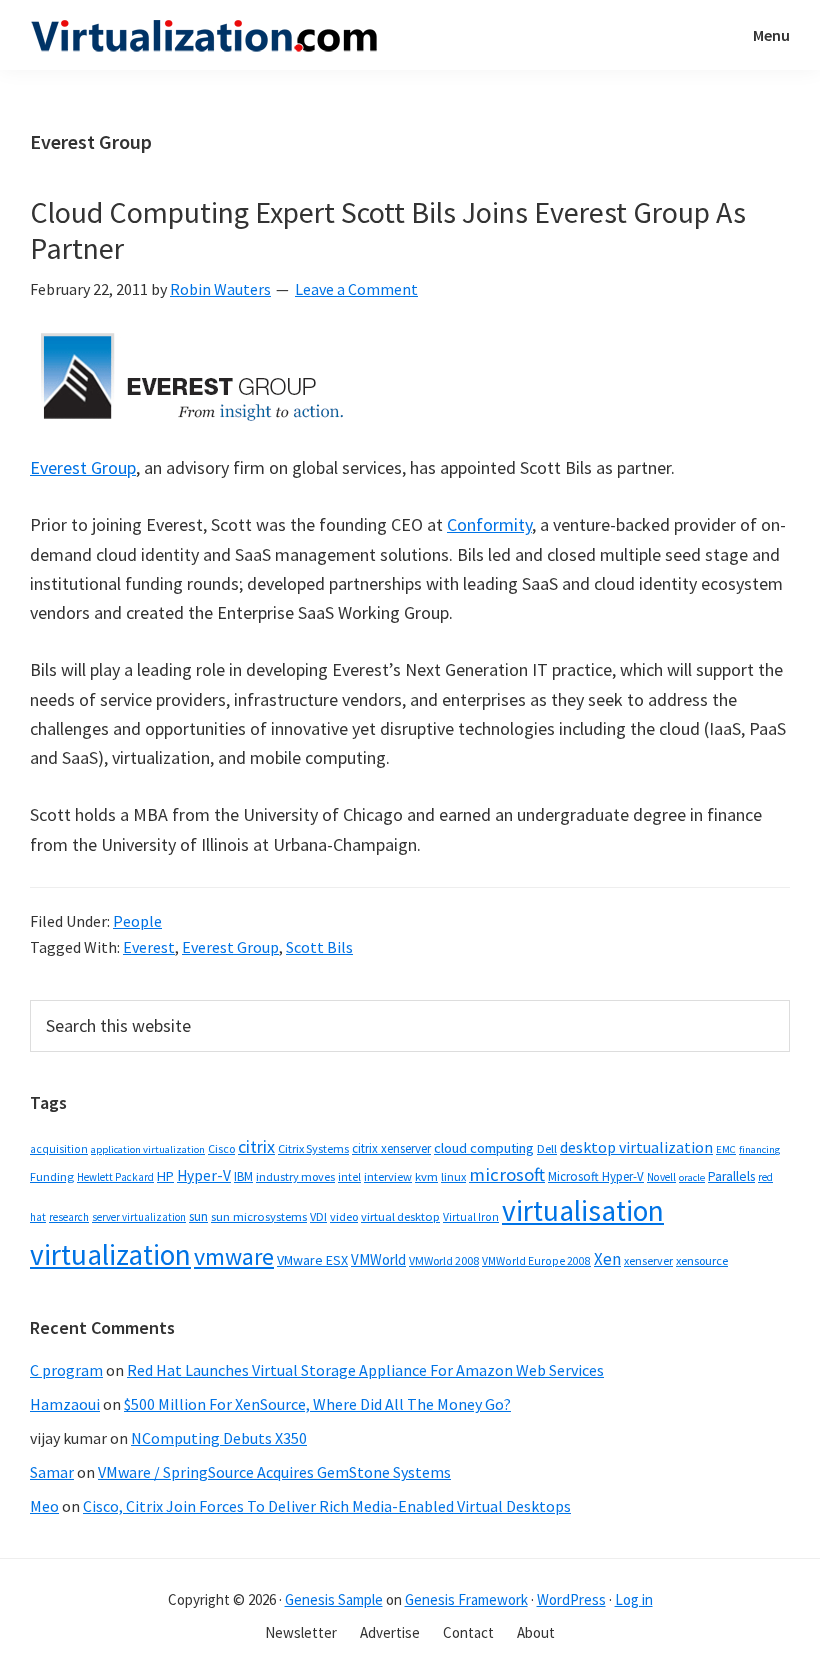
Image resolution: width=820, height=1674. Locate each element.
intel (349, 1177)
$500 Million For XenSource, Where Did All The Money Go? (317, 1404)
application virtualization (148, 1149)
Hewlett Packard (115, 1177)
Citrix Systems (313, 1148)
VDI (318, 1216)
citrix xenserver (391, 1148)
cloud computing (484, 1148)
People (137, 921)
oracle (692, 1177)
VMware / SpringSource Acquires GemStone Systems (274, 1472)
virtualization (110, 1254)
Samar (52, 1472)
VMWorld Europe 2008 (536, 1261)
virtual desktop (400, 1216)
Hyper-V (204, 1175)
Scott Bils (319, 947)
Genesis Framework (466, 1599)
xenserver (648, 1260)
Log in (634, 1599)
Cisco (221, 1148)
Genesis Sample (334, 1599)
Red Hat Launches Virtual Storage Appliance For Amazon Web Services (365, 1370)
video (344, 1216)
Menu (771, 35)
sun (198, 1216)
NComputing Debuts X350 (219, 1438)
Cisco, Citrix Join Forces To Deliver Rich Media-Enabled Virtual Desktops (327, 1506)
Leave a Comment (356, 289)
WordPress (571, 1599)
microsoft (507, 1174)
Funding (52, 1176)
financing (759, 1149)
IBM (243, 1176)
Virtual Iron (471, 1217)
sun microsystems (259, 1216)
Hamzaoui (65, 1404)
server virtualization (139, 1217)
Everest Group (83, 467)
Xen (607, 1259)
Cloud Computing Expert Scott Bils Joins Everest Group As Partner (388, 230)
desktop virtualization (636, 1147)
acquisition (59, 1149)
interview (388, 1176)
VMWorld (378, 1259)
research (69, 1217)
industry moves (295, 1176)
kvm (426, 1176)
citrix (256, 1146)
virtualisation (583, 1210)
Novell (661, 1177)
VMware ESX (312, 1260)
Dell (547, 1148)
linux (453, 1176)
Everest (149, 947)
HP (165, 1176)
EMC (726, 1149)
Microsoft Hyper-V (596, 1176)
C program (66, 1370)
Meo (44, 1506)
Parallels (731, 1176)
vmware (234, 1256)
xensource (702, 1260)
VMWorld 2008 (444, 1260)
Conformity (489, 524)
